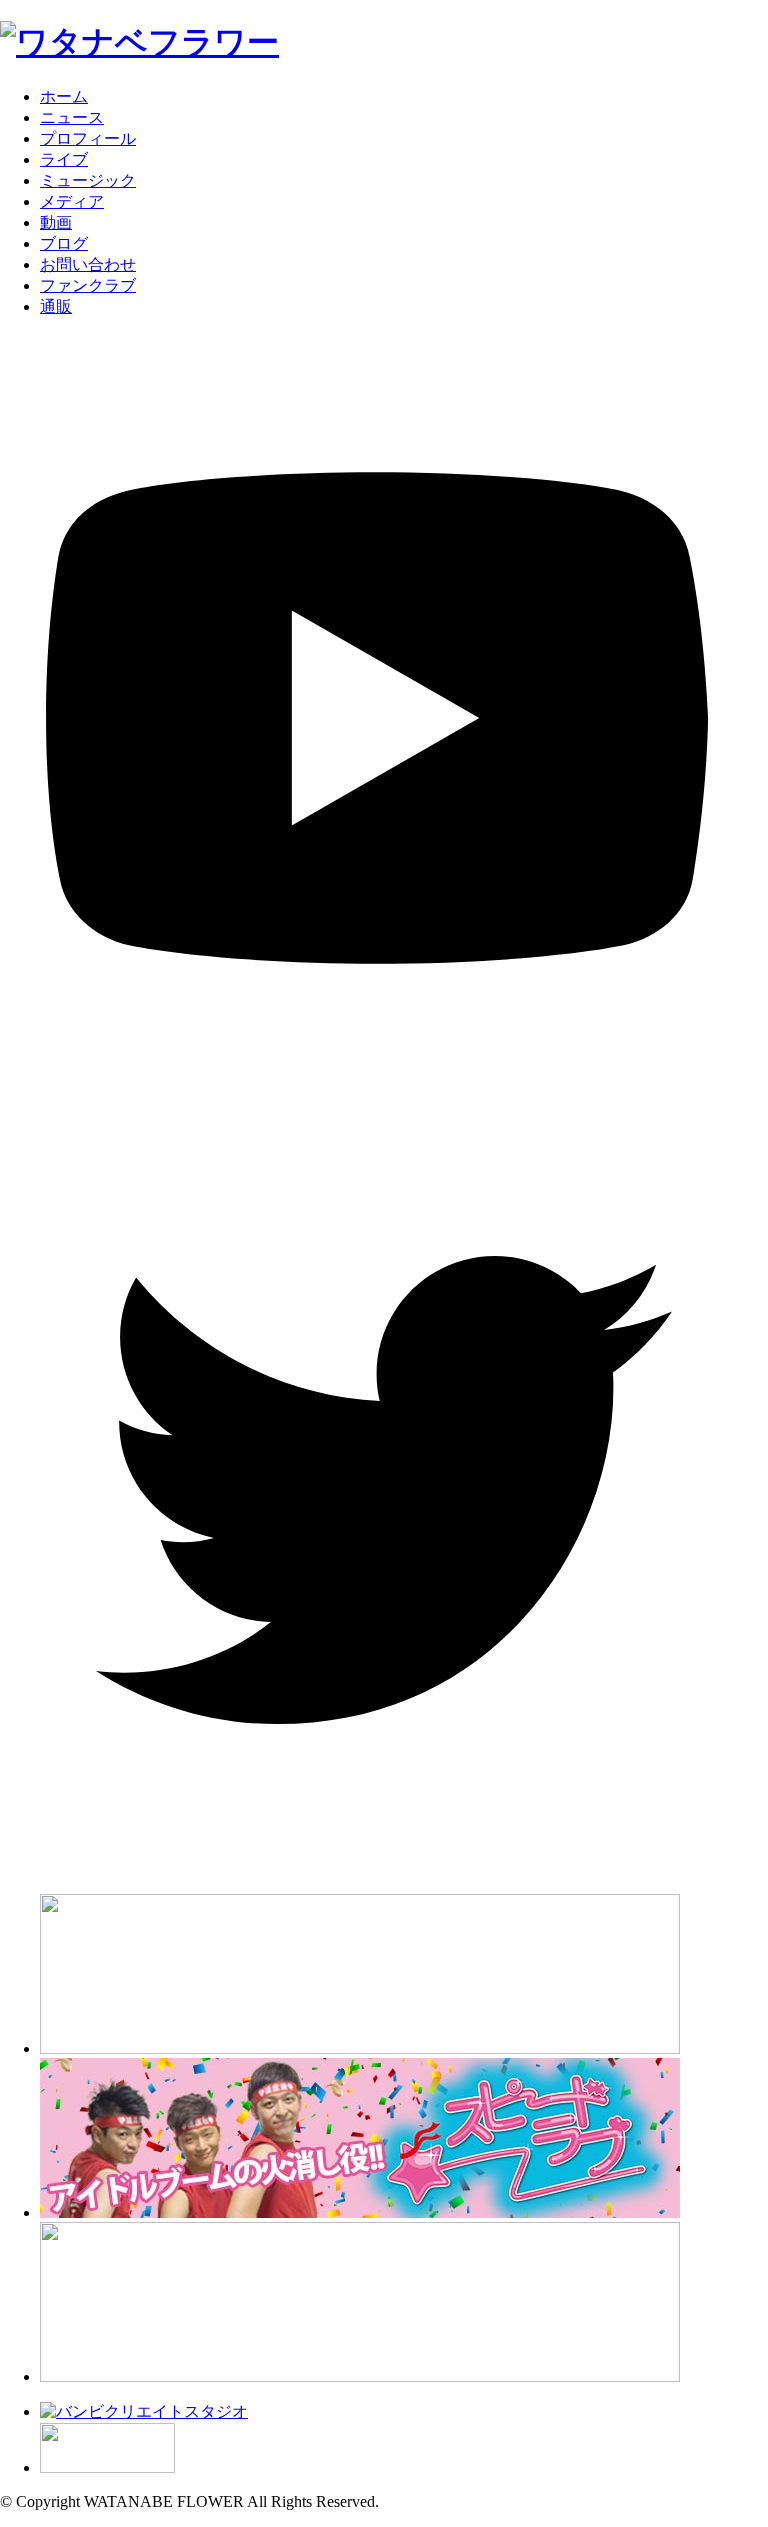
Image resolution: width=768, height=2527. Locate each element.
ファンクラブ (88, 285)
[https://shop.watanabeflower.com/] (360, 2376)
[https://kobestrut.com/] (360, 2048)
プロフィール (88, 138)
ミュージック (88, 180)
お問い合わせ (88, 264)
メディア (72, 201)
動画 (56, 222)
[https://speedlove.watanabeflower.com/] (360, 2212)
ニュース (72, 117)
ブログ (64, 243)
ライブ (64, 159)
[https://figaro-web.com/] (107, 2467)
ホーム (64, 96)
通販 (56, 306)
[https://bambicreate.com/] (144, 2411)
